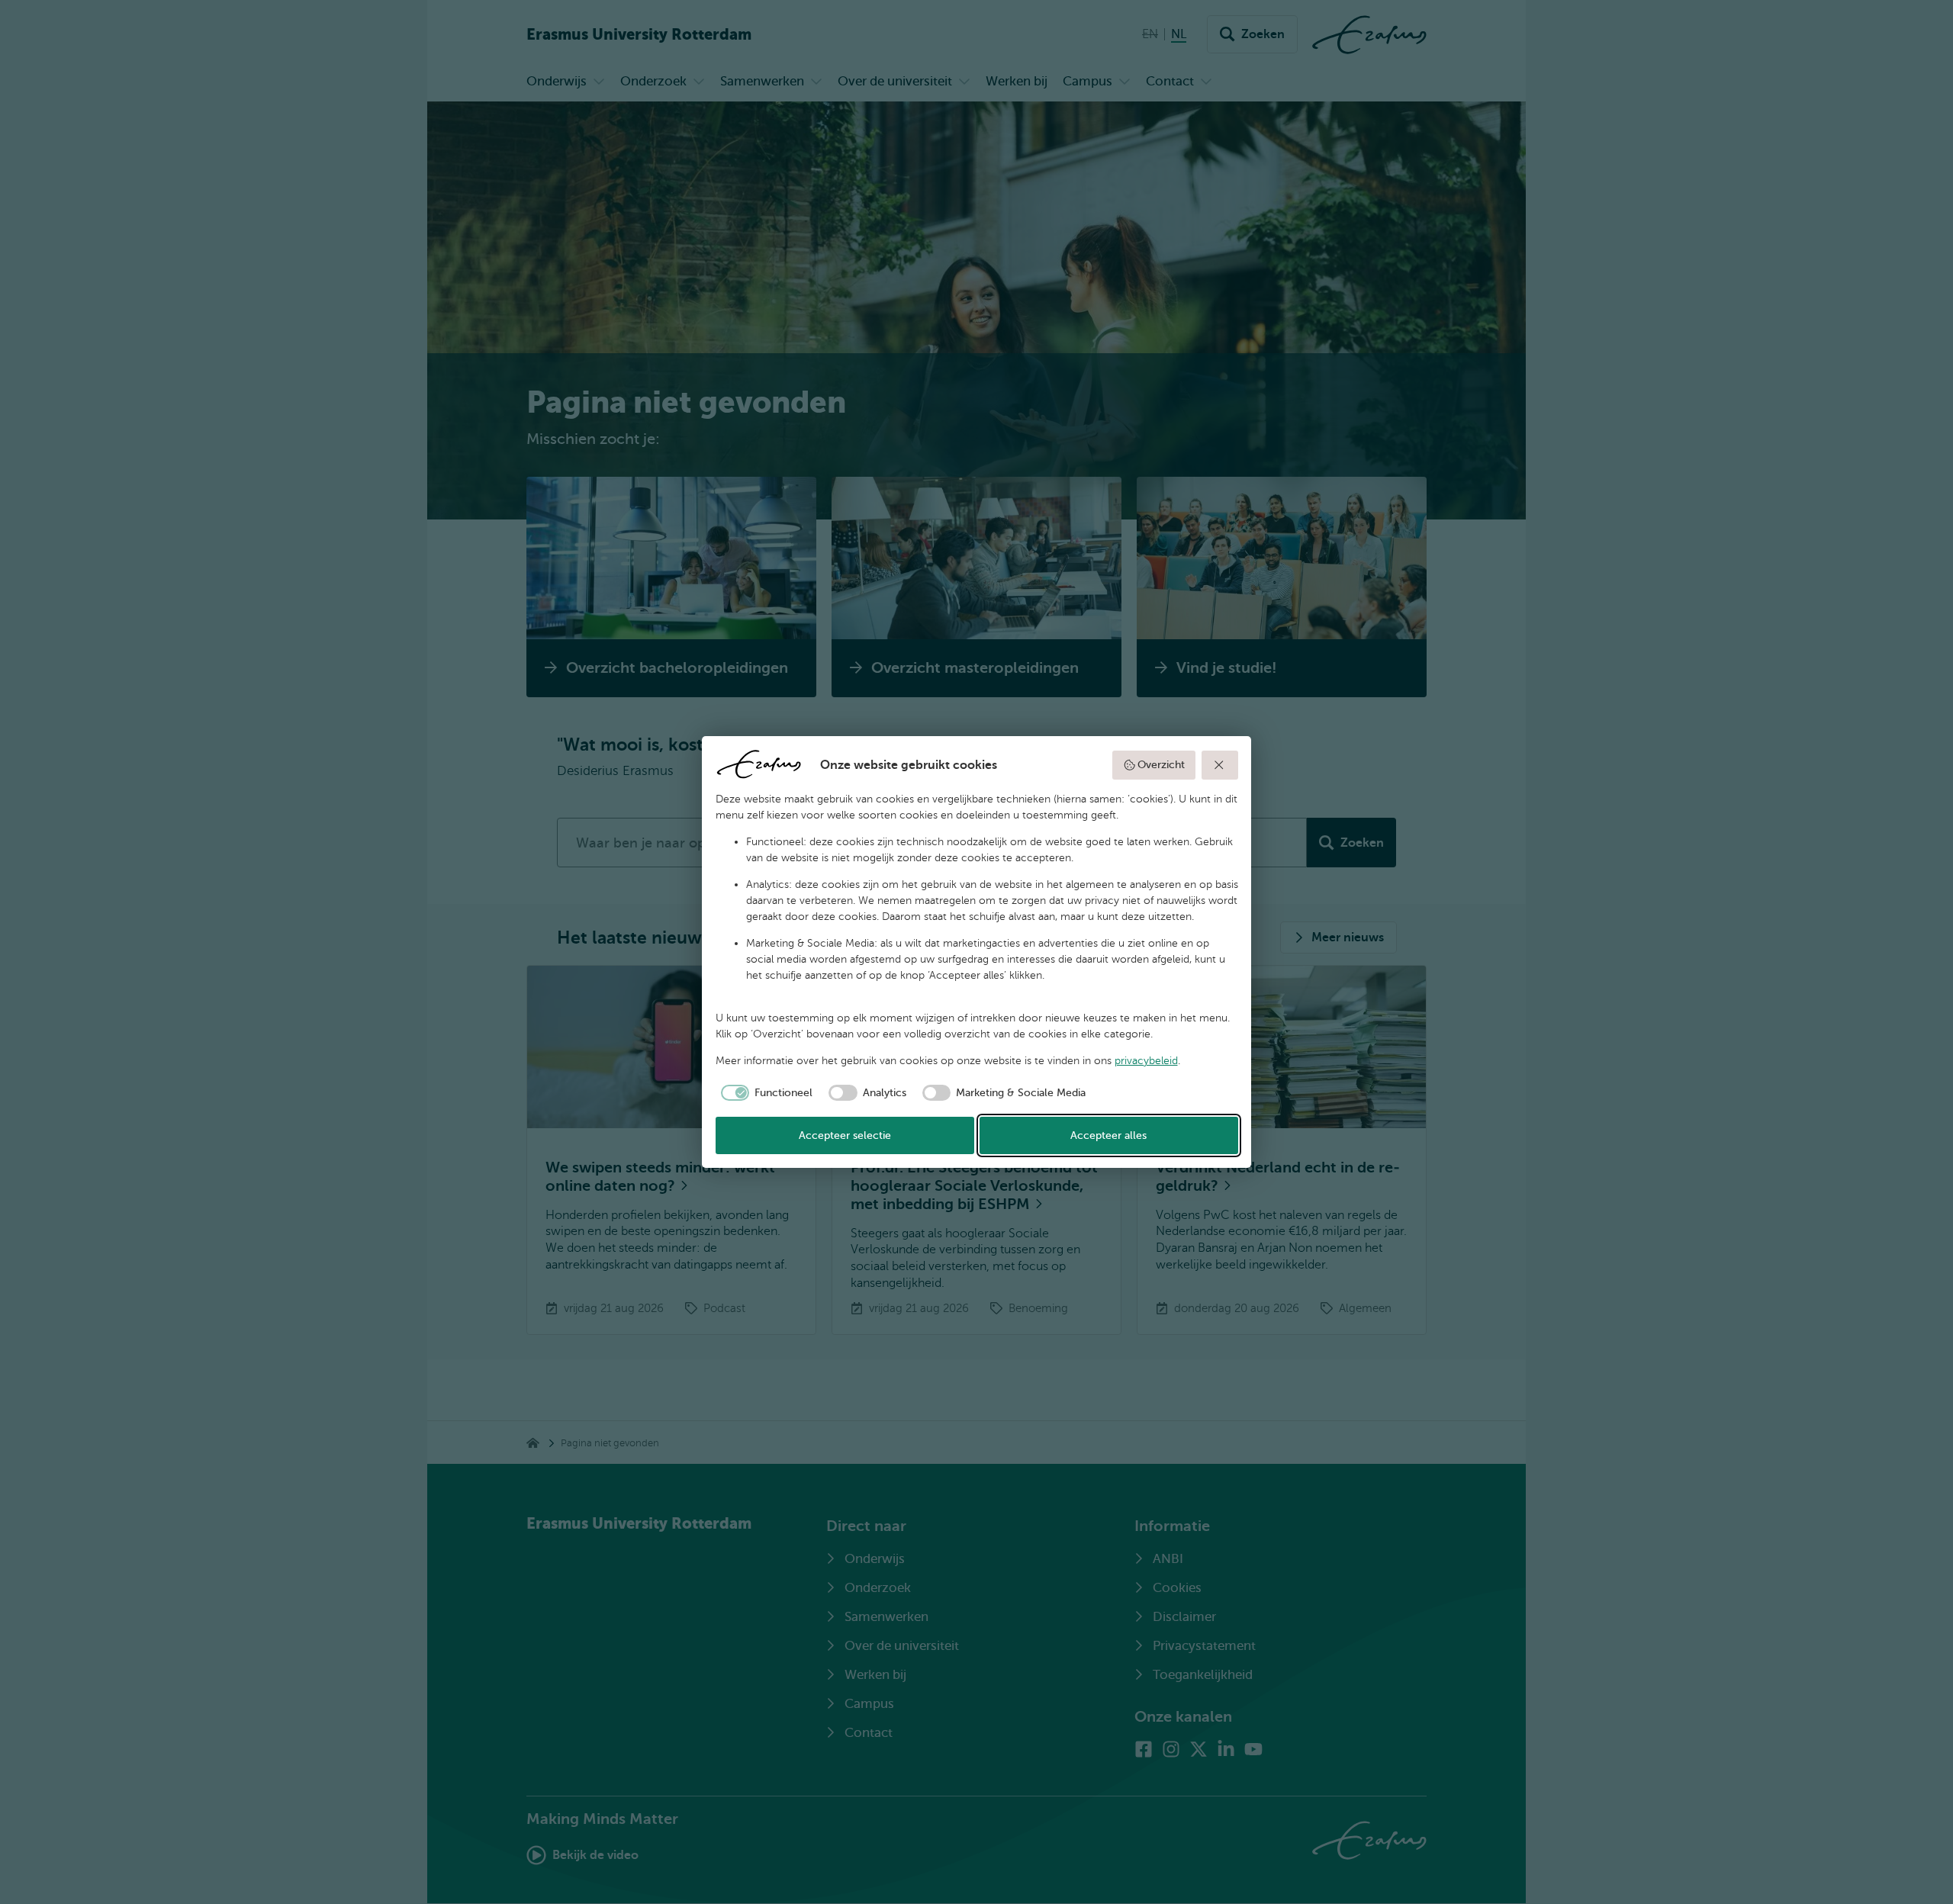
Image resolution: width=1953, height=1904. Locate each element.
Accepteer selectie (845, 1135)
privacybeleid (1146, 1061)
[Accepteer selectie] (1220, 765)
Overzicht (1161, 765)
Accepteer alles (1108, 1135)
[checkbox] (764, 1093)
